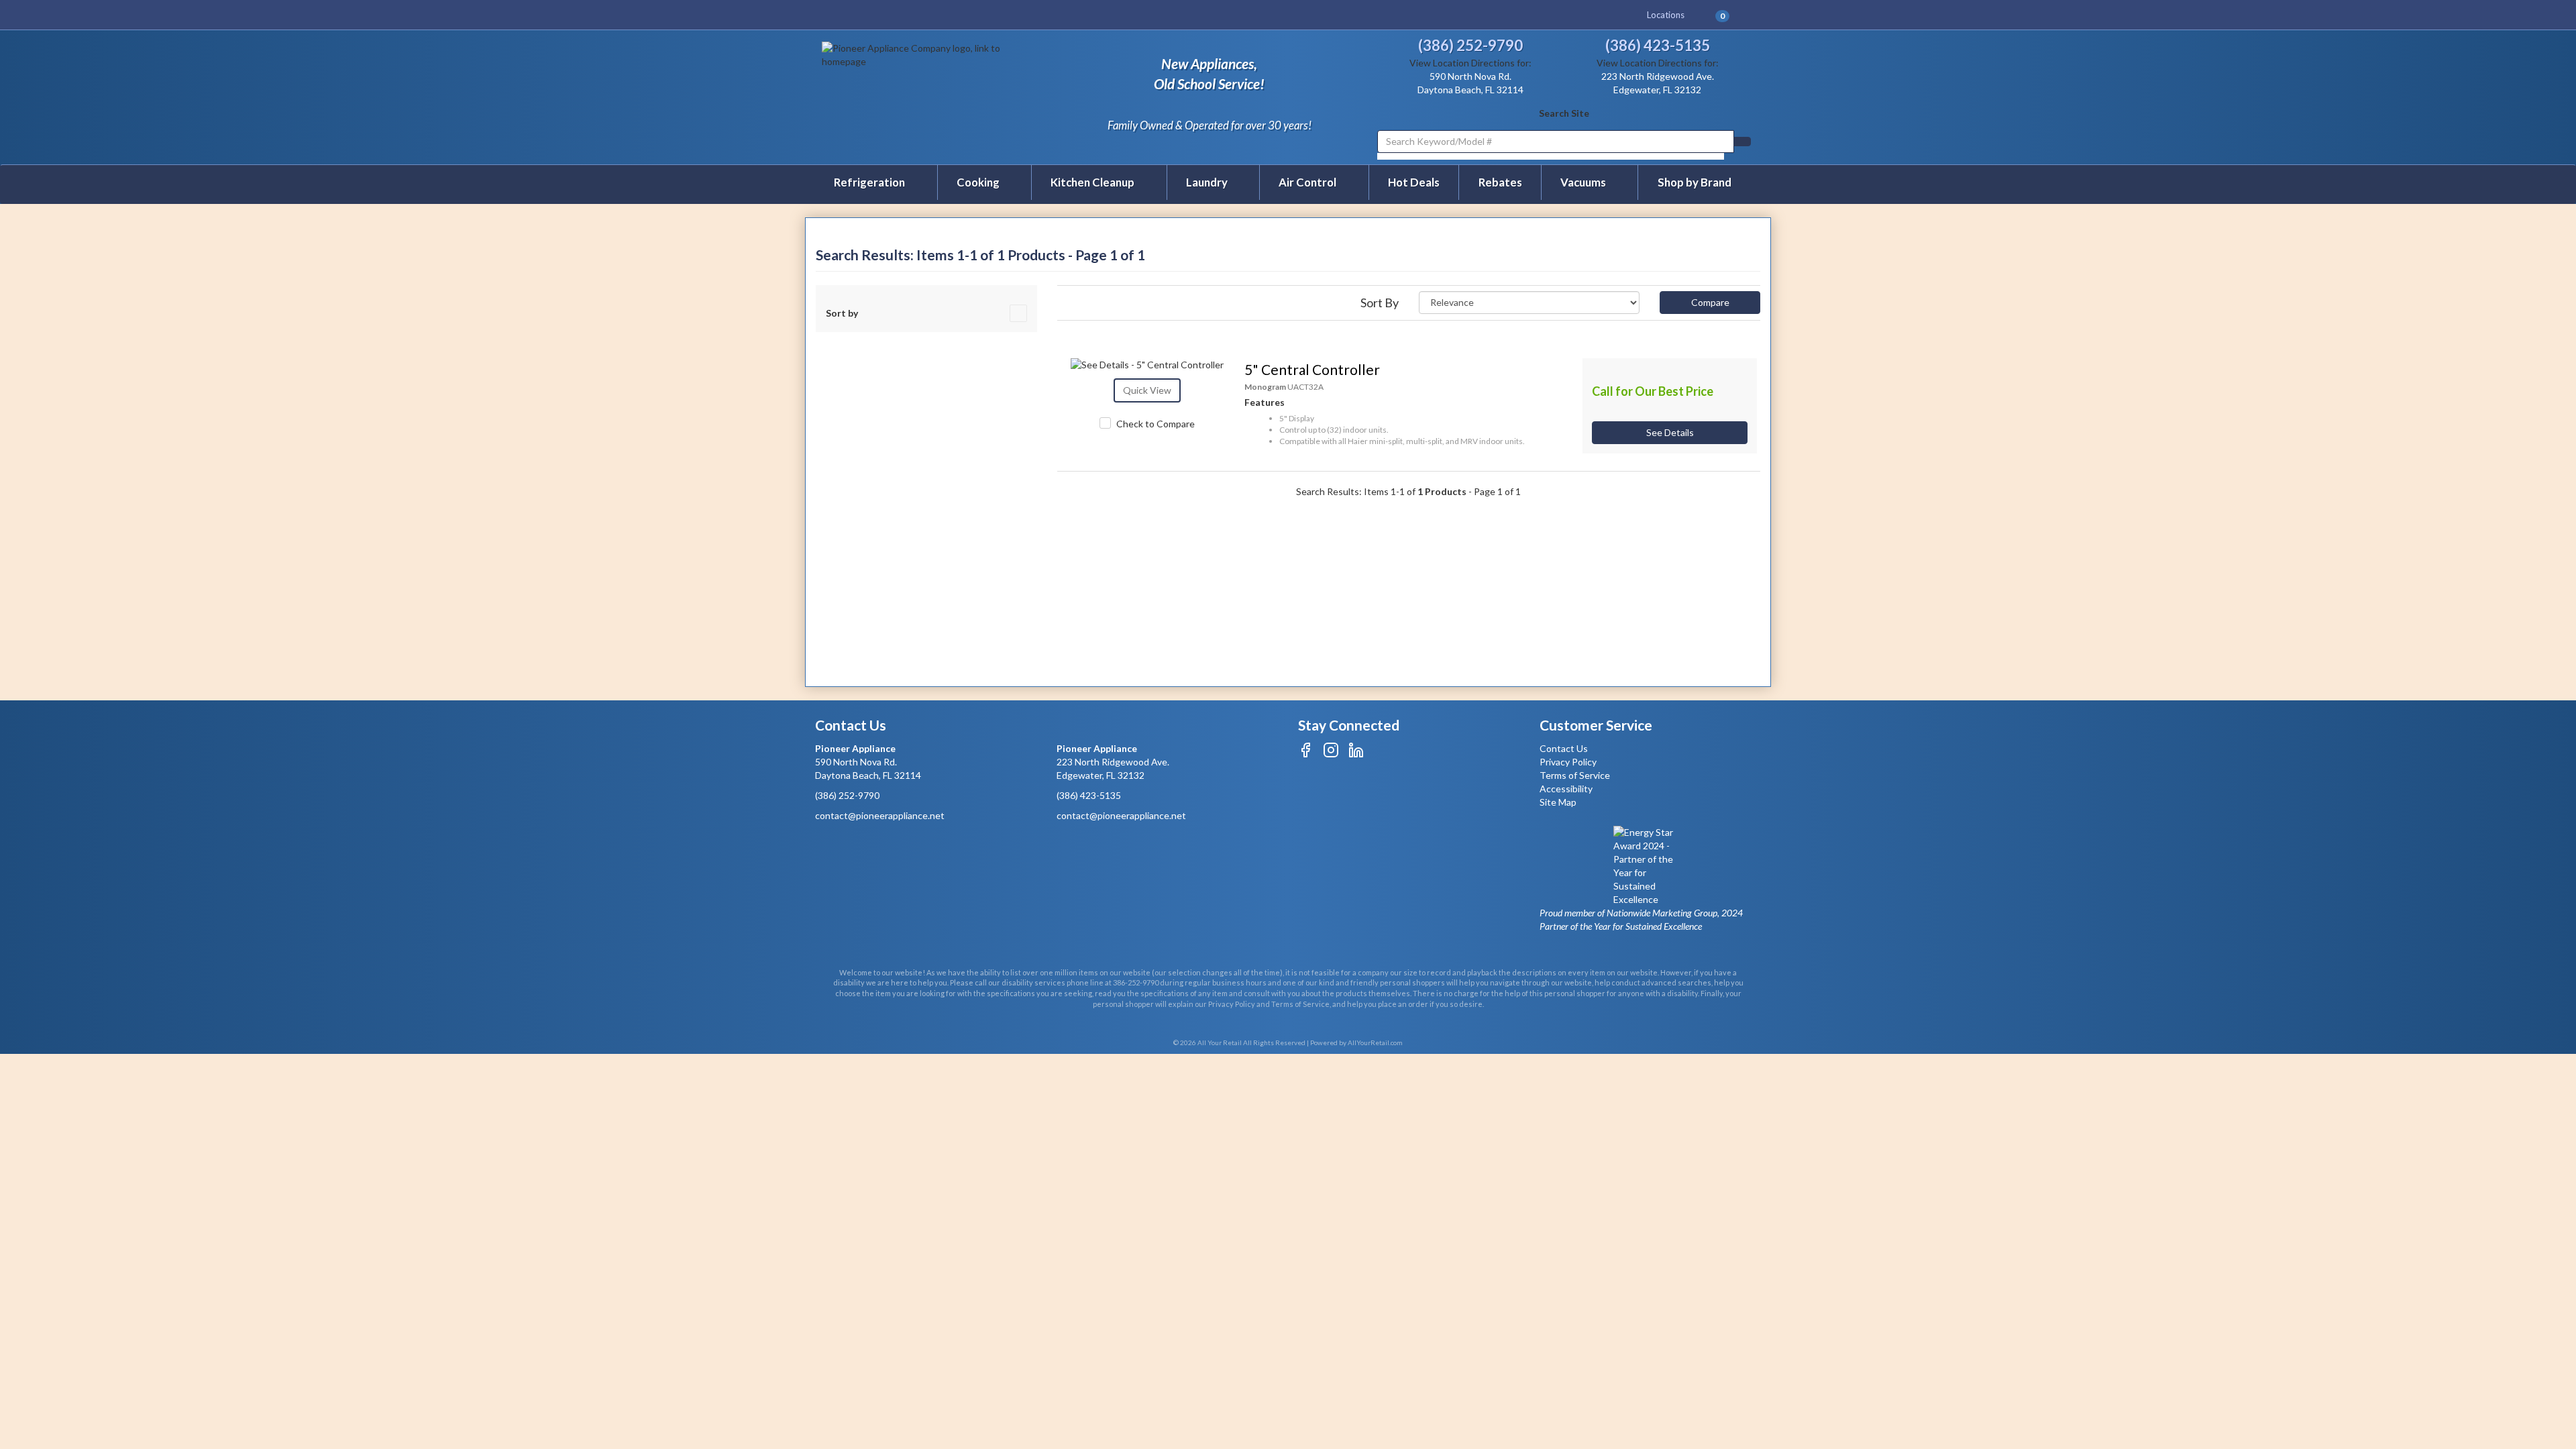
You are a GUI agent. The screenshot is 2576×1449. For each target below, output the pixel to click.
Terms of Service (1575, 775)
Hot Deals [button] (1414, 182)
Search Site (1564, 113)
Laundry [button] (1208, 182)
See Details (1670, 432)
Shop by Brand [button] (1695, 182)
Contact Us (1564, 748)
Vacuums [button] (1584, 182)
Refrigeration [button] (870, 182)
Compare (1710, 302)
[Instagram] (1331, 754)
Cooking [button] (979, 182)
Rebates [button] (1500, 182)
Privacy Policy (1568, 762)
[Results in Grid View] (1066, 298)
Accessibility (1566, 789)
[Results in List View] (1059, 298)
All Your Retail (1220, 1042)
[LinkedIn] (1356, 754)
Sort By (1380, 303)
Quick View (1147, 390)
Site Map (1558, 802)
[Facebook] (1306, 754)
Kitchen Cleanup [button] (1093, 182)
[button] (1728, 15)
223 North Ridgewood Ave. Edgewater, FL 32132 (1113, 762)
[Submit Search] (1742, 142)
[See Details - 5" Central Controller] (1148, 365)
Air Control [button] (1308, 182)
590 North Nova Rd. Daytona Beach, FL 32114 (868, 762)
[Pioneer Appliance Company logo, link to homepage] (933, 96)
